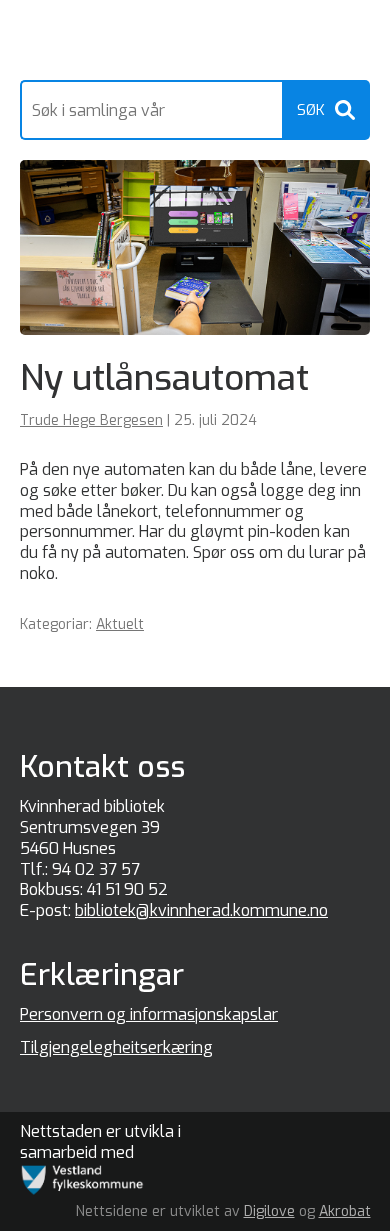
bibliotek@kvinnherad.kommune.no (201, 910)
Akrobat (345, 1211)
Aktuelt (120, 624)
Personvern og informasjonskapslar (149, 1014)
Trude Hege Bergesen (91, 420)
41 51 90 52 (127, 889)
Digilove (269, 1211)
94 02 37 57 (96, 869)
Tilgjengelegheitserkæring (116, 1047)
